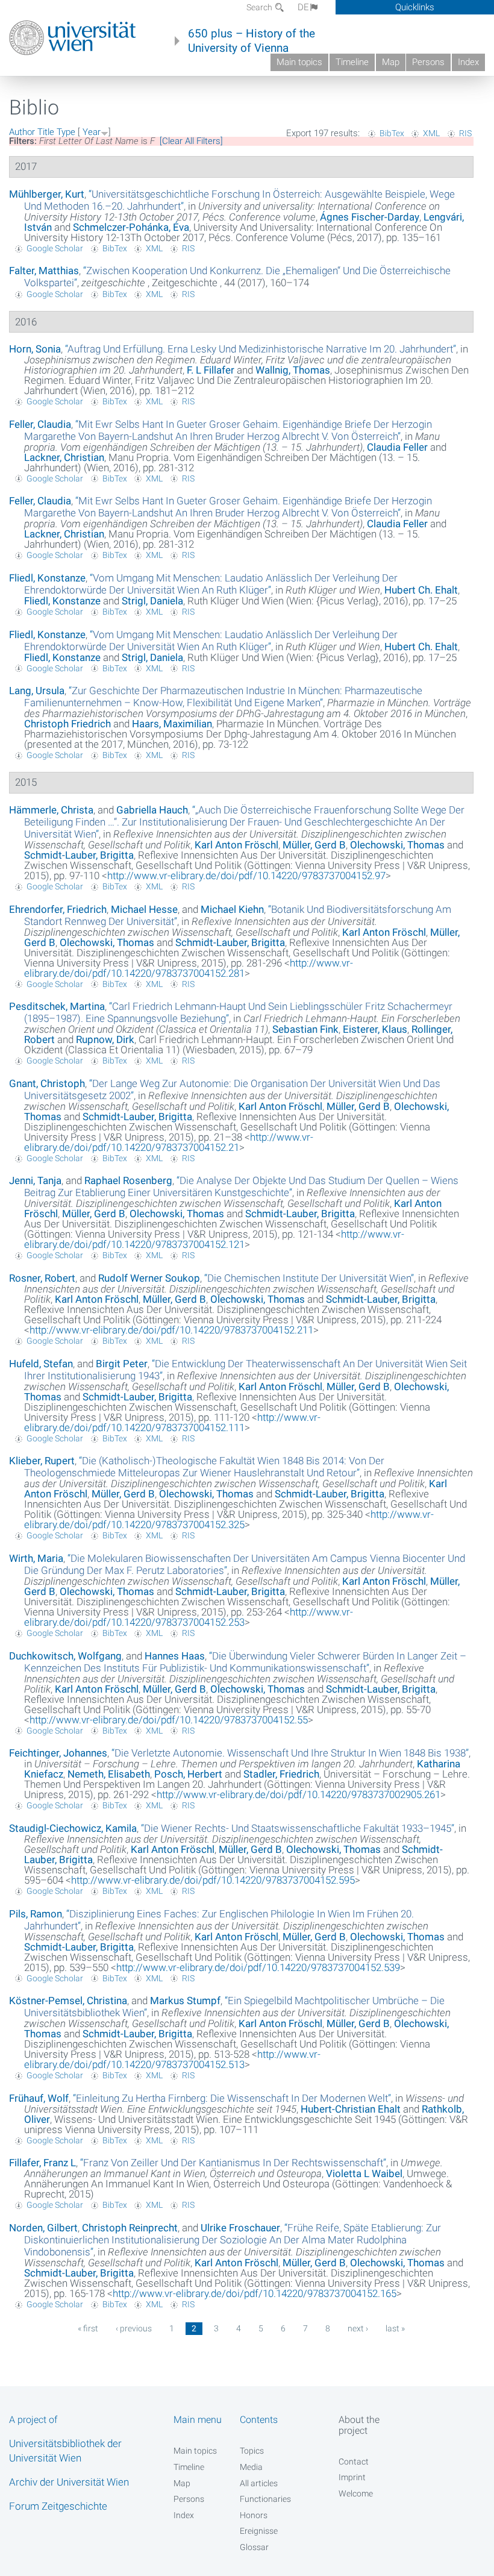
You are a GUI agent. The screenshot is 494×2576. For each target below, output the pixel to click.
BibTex (392, 133)
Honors (254, 2515)
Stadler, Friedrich (281, 1774)
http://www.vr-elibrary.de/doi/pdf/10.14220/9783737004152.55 (169, 1720)
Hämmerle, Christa (51, 810)
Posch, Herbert (188, 1774)
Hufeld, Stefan (41, 1364)
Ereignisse (259, 2531)
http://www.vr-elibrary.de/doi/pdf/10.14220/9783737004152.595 (213, 1880)
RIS (465, 133)
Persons (428, 62)
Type (66, 132)
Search (260, 7)
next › (358, 2328)
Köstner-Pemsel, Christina (68, 2001)
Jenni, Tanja (35, 1180)
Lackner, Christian (64, 457)
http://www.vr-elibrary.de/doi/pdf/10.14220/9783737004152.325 (229, 1519)
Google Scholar (55, 248)
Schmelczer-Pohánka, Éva (131, 227)
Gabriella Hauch (152, 810)
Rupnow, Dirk (105, 1039)
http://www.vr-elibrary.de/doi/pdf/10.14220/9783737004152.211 (171, 1330)
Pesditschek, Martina (57, 1006)
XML (431, 133)
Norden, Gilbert (43, 2228)
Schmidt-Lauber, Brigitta (79, 855)
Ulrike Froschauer (240, 2228)
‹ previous (134, 2328)
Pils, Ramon (36, 1914)
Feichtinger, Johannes (58, 1753)
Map (391, 62)
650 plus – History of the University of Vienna (252, 41)
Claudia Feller (397, 447)
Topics (252, 2451)
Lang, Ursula (37, 691)
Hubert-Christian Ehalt (351, 2109)
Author (22, 132)
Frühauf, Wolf (39, 2098)
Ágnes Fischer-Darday (370, 217)
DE (303, 7)
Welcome (356, 2493)
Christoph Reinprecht (130, 2228)
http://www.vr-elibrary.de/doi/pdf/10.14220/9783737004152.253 (189, 1617)
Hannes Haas (175, 1656)
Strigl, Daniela (152, 601)
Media (251, 2467)
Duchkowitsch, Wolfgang (65, 1656)
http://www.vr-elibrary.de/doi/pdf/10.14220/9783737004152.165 (255, 2293)
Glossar (254, 2547)
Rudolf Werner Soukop (149, 1278)
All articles (259, 2483)
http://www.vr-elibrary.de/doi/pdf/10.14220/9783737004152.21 (169, 1142)
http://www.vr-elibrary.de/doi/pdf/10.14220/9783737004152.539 (258, 1967)
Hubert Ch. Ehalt (421, 590)
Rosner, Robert (42, 1278)
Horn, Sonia (35, 349)
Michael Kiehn (232, 909)
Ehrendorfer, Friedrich (58, 909)
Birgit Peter (122, 1364)
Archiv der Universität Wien (69, 2482)
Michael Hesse (144, 909)
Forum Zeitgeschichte (58, 2506)
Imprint (352, 2477)
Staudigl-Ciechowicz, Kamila (73, 1828)
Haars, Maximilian (172, 724)
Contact (354, 2462)
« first (88, 2328)
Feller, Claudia (40, 424)
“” (261, 349)
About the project (359, 2425)
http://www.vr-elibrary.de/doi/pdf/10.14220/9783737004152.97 (246, 876)
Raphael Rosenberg (128, 1180)
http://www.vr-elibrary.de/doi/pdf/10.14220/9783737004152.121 (214, 1239)
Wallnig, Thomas (293, 370)
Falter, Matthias (44, 271)
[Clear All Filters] (191, 141)
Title (46, 132)
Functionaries (265, 2499)
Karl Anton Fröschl (236, 845)
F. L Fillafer (211, 370)
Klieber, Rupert (42, 1461)
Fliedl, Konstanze (47, 578)
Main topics (299, 62)
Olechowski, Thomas (397, 845)
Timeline (352, 62)
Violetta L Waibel (364, 2173)
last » (395, 2328)
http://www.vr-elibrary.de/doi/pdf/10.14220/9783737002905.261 (299, 1794)
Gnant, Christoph (47, 1083)
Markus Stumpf (185, 2001)
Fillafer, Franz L (42, 2163)
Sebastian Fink (305, 1029)
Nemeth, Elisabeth (109, 1774)
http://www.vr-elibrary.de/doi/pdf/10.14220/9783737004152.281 (189, 968)
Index (468, 62)
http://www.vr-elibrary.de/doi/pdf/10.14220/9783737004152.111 (172, 1422)
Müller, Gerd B (314, 845)
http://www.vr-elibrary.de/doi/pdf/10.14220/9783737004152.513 (172, 2059)
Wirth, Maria (36, 1558)
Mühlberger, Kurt (47, 194)
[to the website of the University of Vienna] (73, 38)
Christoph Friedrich (67, 724)
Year (92, 132)
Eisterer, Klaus (375, 1029)
